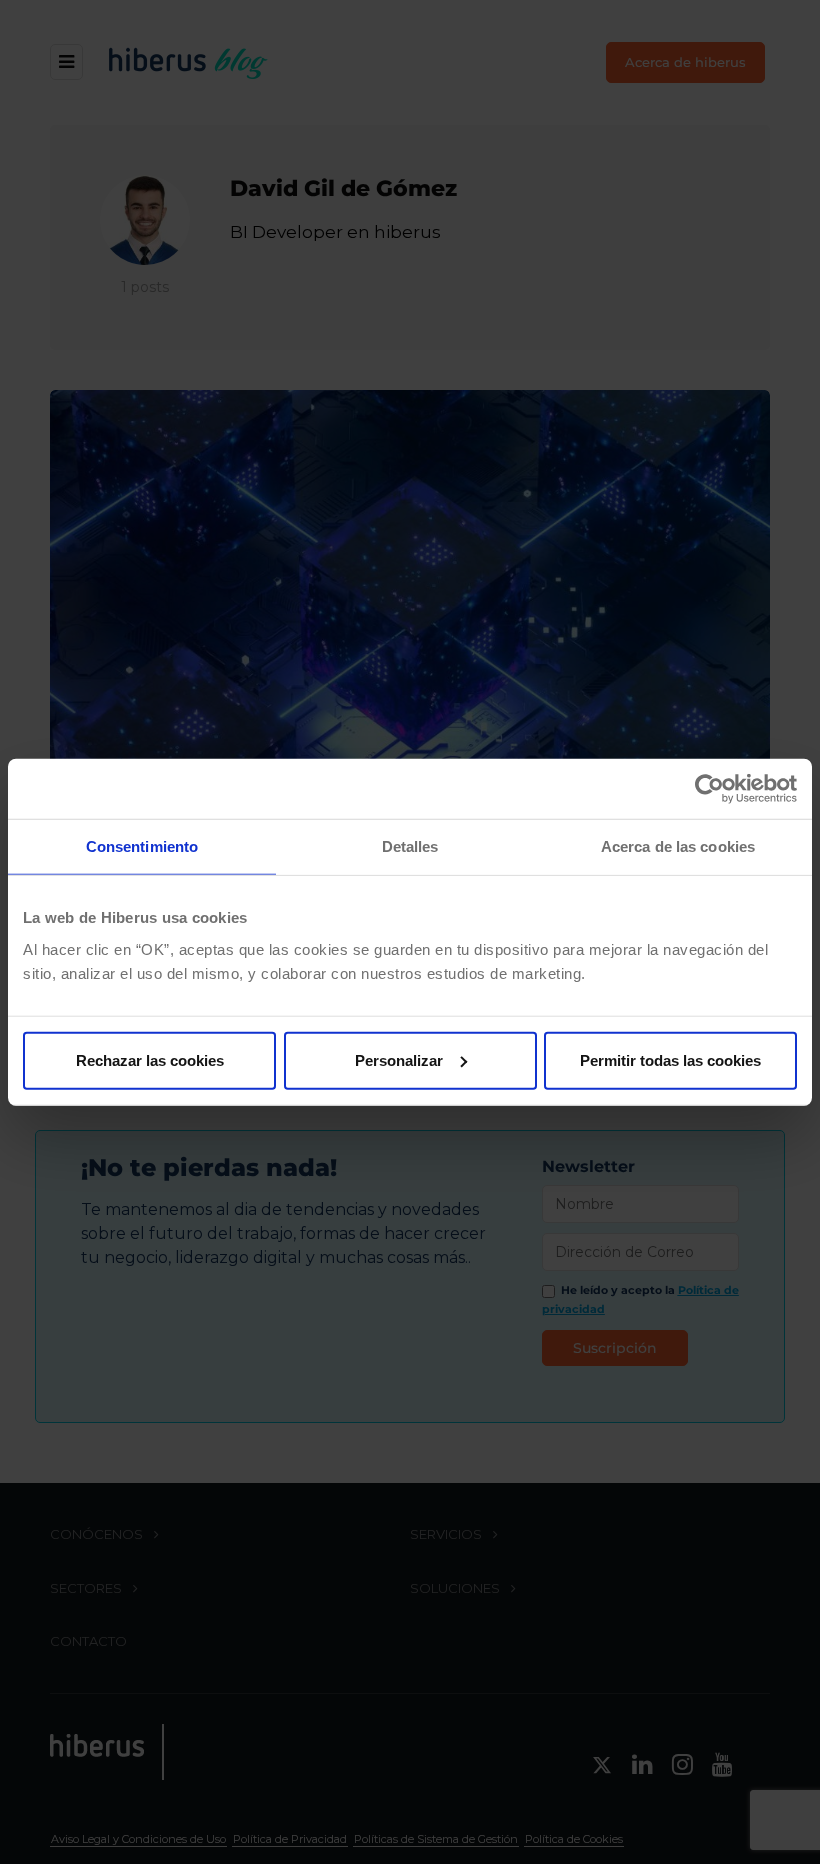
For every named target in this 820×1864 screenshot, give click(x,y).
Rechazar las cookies (150, 1059)
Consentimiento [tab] (142, 846)
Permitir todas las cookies (670, 1059)
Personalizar (399, 1059)
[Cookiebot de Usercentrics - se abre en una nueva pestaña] (709, 789)
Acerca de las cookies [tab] (678, 846)
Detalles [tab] (410, 846)
